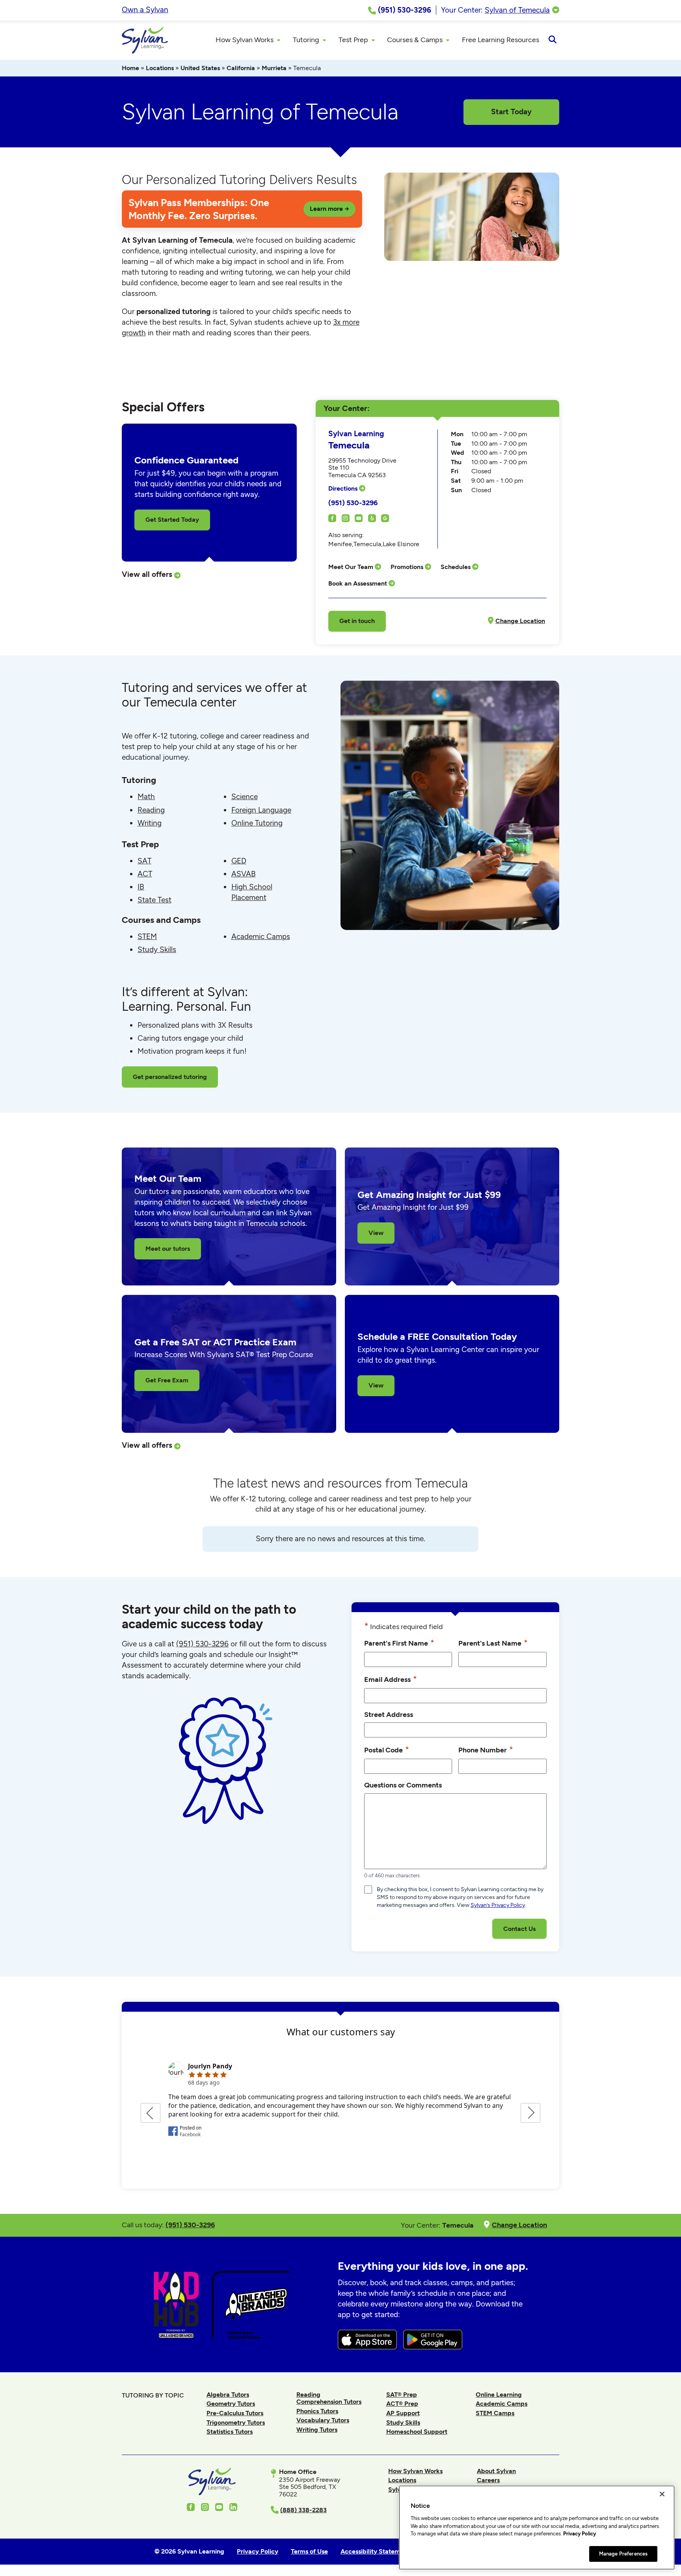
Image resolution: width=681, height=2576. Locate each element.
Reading (151, 810)
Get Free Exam (167, 1380)
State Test (154, 900)
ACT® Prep (402, 2404)
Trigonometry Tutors (236, 2423)
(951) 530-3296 (353, 503)
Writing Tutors (317, 2430)
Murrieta (274, 68)
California (241, 68)
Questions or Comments (403, 1785)
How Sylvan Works (415, 2471)
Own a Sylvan (145, 10)
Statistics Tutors (230, 2432)
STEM (147, 936)
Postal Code (387, 1749)
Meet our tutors (168, 1249)
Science (245, 797)
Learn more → (329, 209)
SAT (144, 861)
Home (130, 68)
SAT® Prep (402, 2395)
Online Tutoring (257, 823)
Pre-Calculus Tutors (235, 2413)
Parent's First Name (399, 1643)
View (376, 1233)
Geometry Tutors (231, 2404)
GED (239, 861)
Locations (160, 68)
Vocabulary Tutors (323, 2420)
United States (200, 68)
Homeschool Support (417, 2432)
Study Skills (157, 949)
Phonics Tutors (317, 2411)
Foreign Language (261, 810)
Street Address (389, 1714)
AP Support (403, 2413)
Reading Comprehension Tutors (329, 2398)
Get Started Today (172, 520)
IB (141, 887)
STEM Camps (495, 2413)
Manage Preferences (623, 2553)
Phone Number (486, 1749)
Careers (488, 2480)
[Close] (662, 2494)
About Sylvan (496, 2471)
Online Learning (499, 2395)
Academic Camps (261, 936)
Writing (150, 823)
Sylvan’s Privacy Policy (498, 1905)
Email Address (391, 1679)
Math (146, 797)
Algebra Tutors (228, 2395)
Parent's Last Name (493, 1643)
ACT (145, 874)
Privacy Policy (580, 2534)
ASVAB (244, 874)
